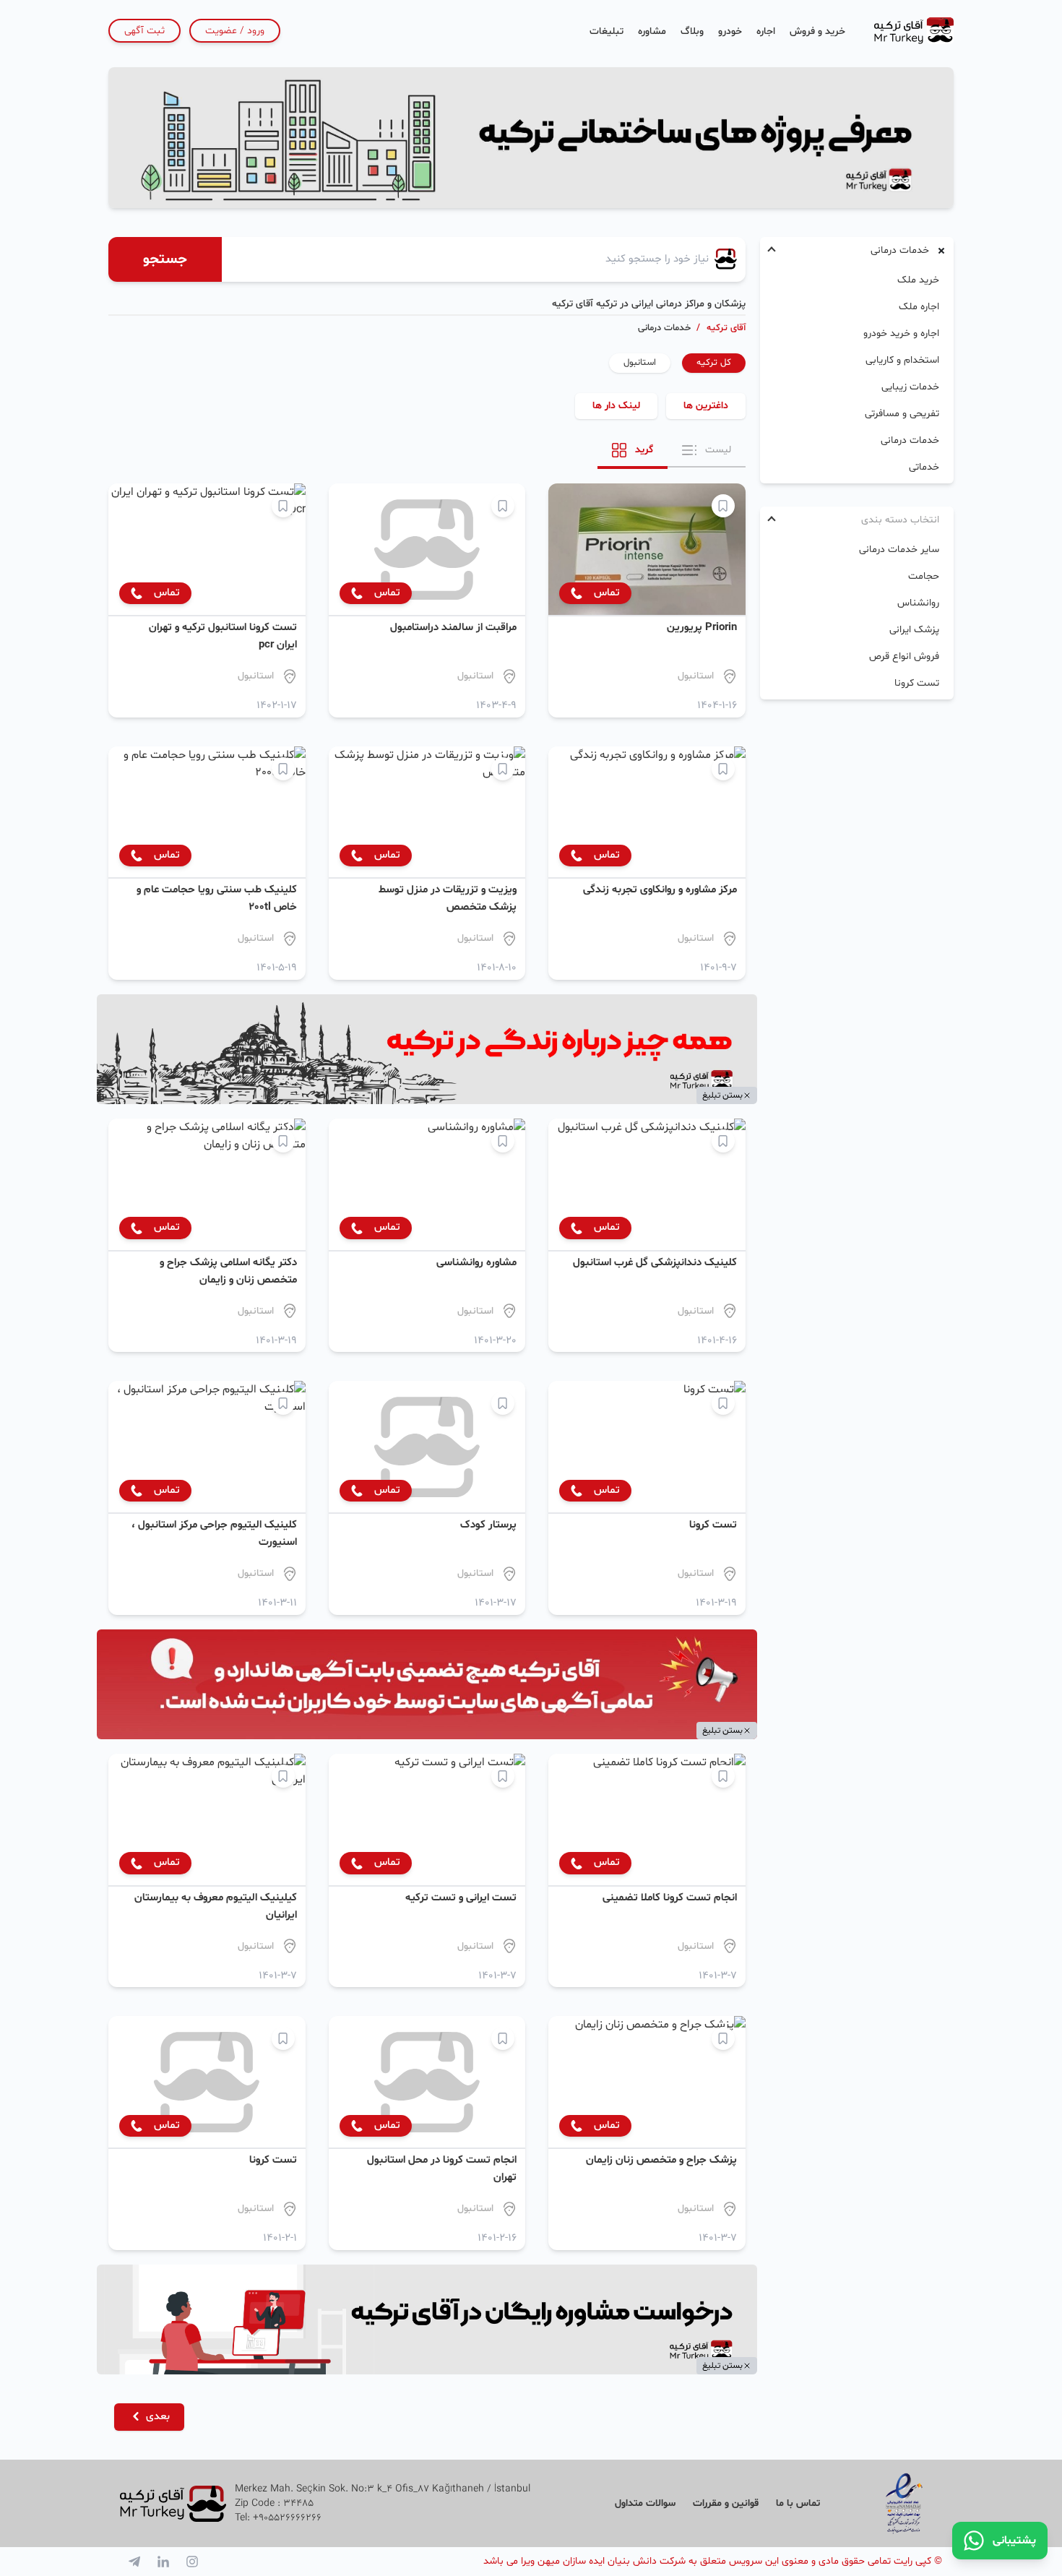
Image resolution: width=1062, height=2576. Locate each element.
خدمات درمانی (910, 440)
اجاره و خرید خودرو (901, 333)
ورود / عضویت (235, 31)
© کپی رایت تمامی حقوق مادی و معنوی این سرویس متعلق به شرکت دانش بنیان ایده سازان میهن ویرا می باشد (713, 2561)
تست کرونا (917, 683)
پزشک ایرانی (914, 630)
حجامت (924, 576)
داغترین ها (706, 406)
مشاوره (652, 31)
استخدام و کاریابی (902, 360)
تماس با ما (798, 2503)
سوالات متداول (645, 2503)
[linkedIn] (163, 2562)
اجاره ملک (919, 307)
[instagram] (192, 2562)
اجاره (766, 31)
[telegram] (134, 2562)
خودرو (730, 31)
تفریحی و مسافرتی (902, 414)
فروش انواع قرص (904, 656)
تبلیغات (606, 31)
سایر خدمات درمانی (899, 550)
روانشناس (918, 603)
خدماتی (924, 467)
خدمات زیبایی (910, 387)
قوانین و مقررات (726, 2503)
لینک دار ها (616, 406)
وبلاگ (692, 31)
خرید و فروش (817, 31)
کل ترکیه (714, 363)
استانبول (640, 363)
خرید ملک (918, 280)
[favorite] (723, 506)
